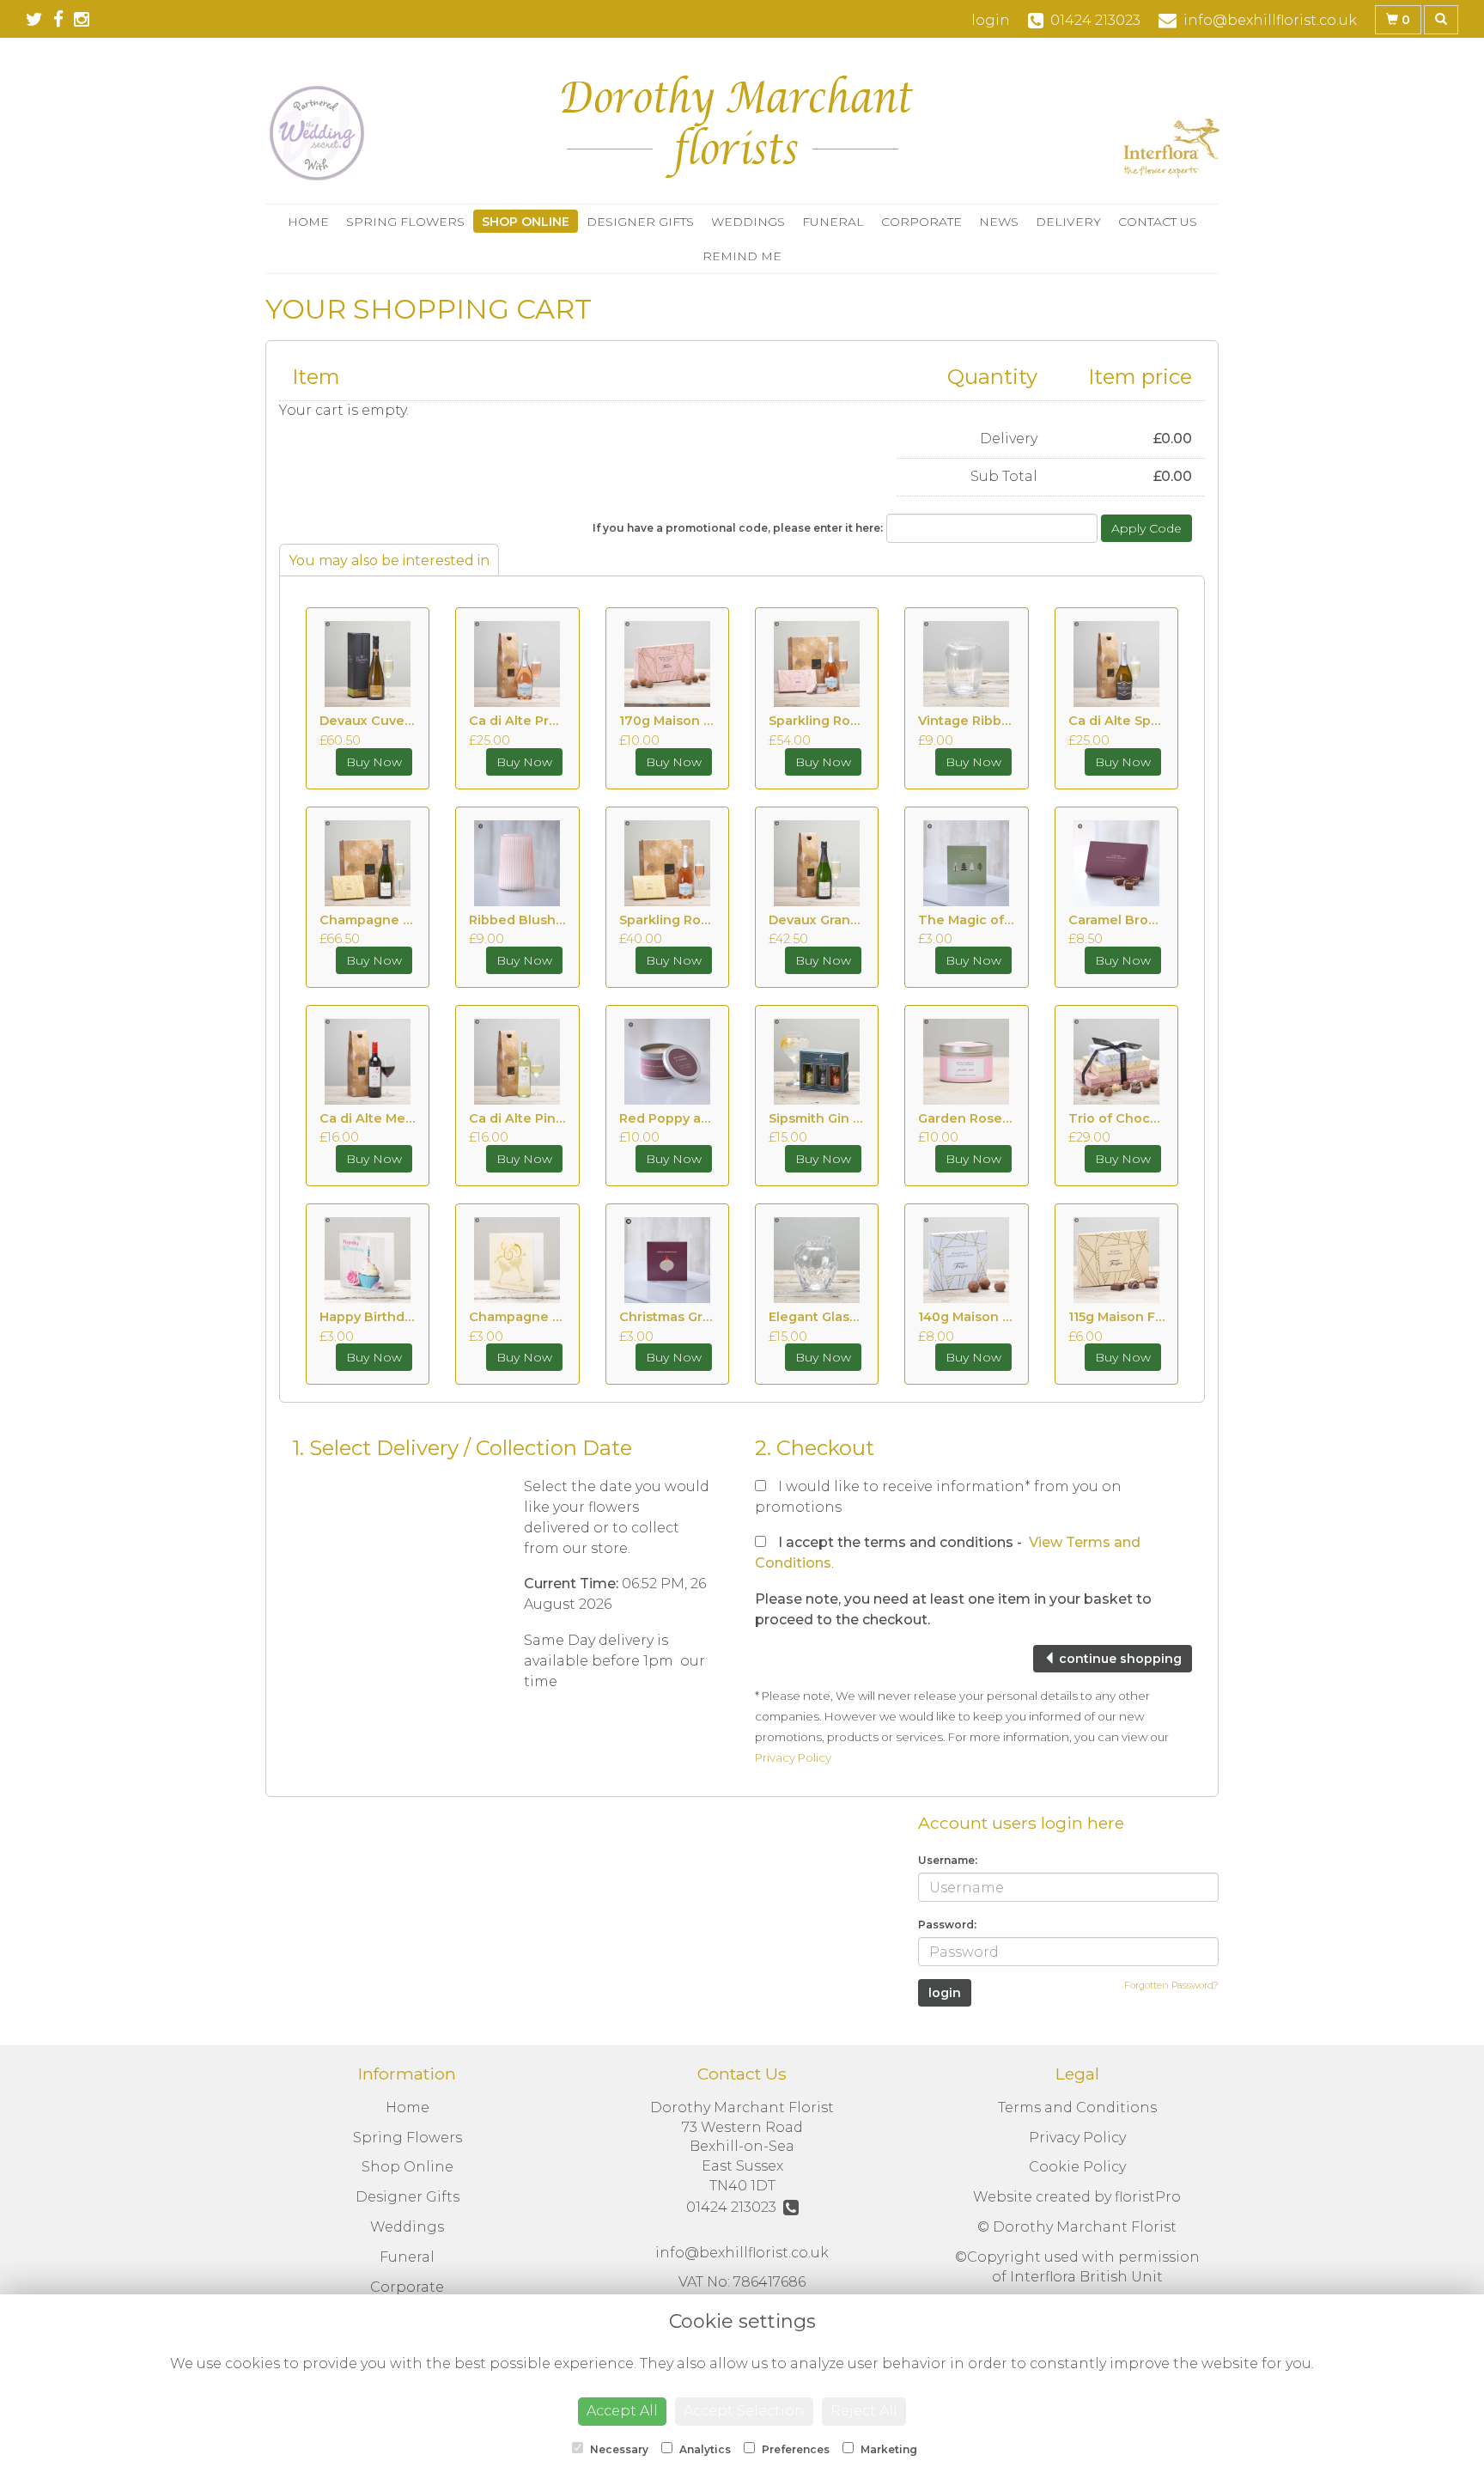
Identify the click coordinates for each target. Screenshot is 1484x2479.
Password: (947, 1925)
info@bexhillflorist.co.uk (742, 2253)
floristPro (1148, 2197)
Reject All (864, 2411)
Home (308, 222)
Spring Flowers (405, 222)
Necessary (618, 2449)
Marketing (888, 2449)
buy (374, 762)
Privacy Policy (793, 1757)
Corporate (921, 222)
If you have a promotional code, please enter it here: (738, 528)
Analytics (704, 2449)
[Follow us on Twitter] (40, 19)
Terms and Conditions (1077, 2107)
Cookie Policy (1077, 2167)
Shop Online (526, 222)
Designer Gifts (640, 222)
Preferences (794, 2449)
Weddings (748, 222)
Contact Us (1158, 222)
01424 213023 (735, 2207)
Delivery (1068, 222)
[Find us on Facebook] (64, 19)
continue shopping (1119, 1659)
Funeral (833, 222)
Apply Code (1146, 528)
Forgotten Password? (1171, 1985)
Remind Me (742, 256)
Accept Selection (744, 2411)
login (991, 20)
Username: (948, 1860)
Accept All (622, 2411)
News (999, 222)
